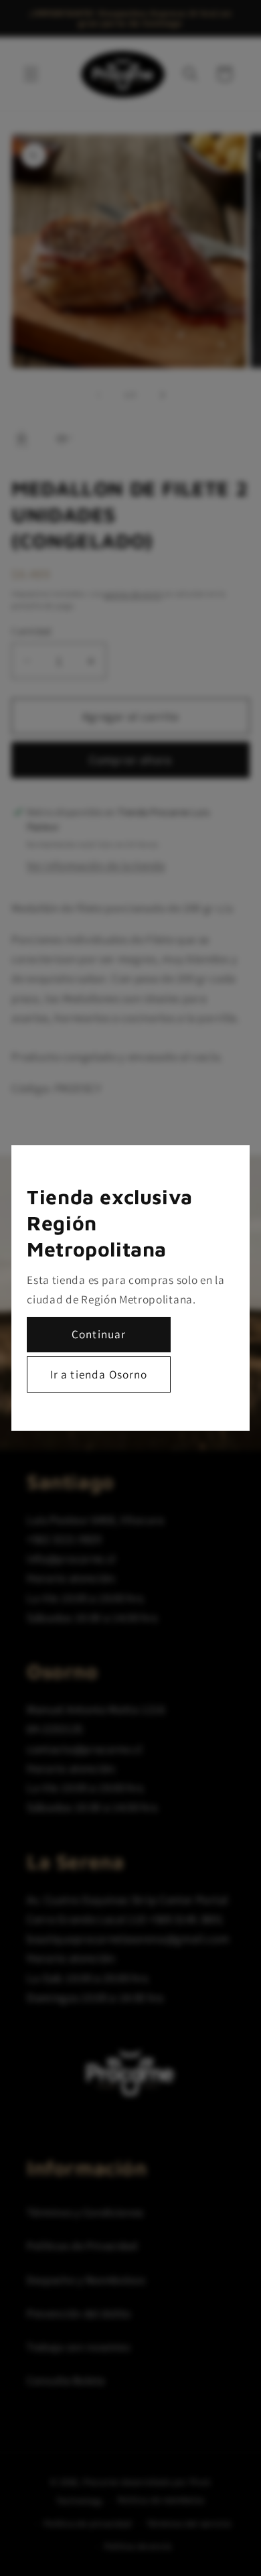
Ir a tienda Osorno (99, 1374)
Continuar (99, 1334)
